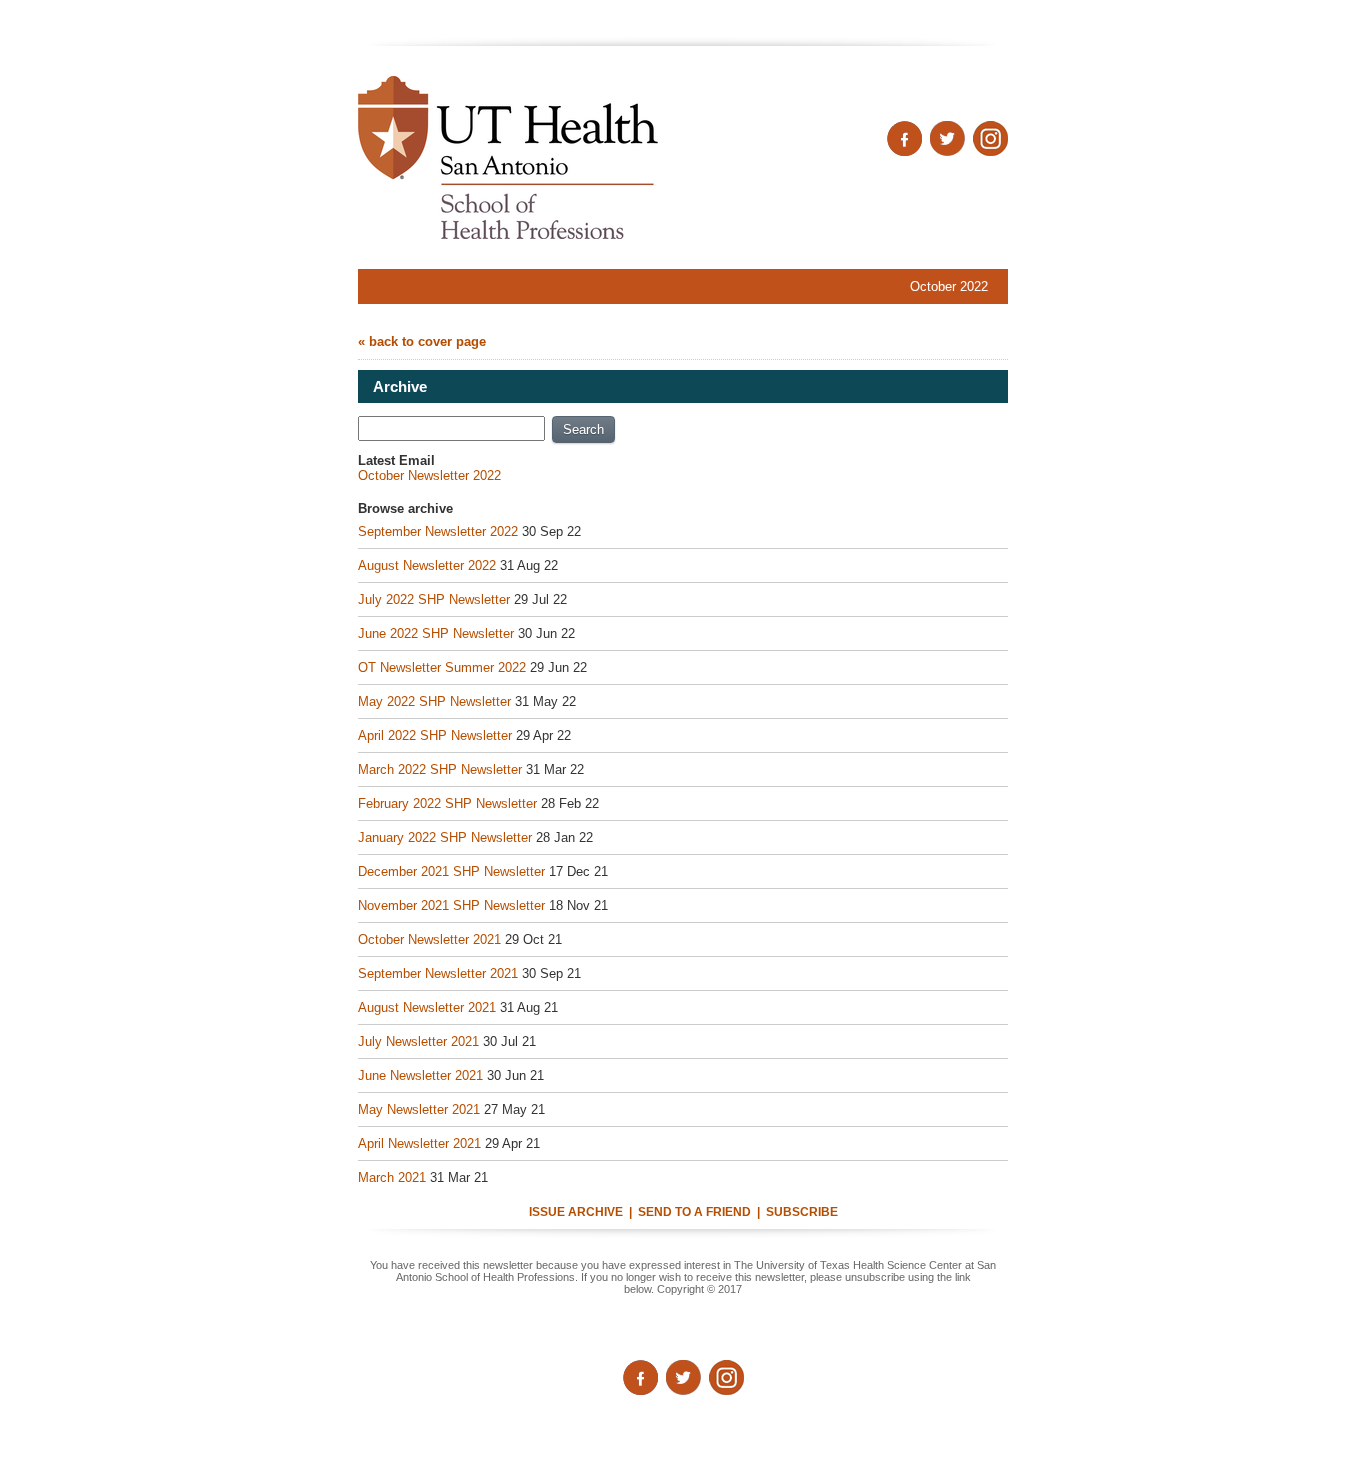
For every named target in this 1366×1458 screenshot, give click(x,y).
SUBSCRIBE (802, 1212)
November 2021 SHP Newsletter (451, 905)
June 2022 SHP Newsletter (436, 633)
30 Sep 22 (551, 531)
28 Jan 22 (564, 837)
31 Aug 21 (529, 1007)
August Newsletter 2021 (427, 1007)
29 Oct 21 (533, 939)
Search (583, 429)
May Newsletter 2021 (419, 1109)
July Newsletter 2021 (418, 1041)
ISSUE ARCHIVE (576, 1212)
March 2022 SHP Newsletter (440, 769)
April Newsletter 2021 (419, 1143)
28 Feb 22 (570, 803)
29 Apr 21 (512, 1143)
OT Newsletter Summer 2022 (442, 667)
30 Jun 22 (546, 633)
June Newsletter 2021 (420, 1075)
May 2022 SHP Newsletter (434, 701)
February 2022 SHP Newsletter (447, 803)
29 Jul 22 (540, 599)
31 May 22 (545, 701)
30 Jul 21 (509, 1041)
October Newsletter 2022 (429, 475)
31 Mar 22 (555, 769)
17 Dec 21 (578, 871)
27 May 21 (514, 1109)
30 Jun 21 (515, 1075)
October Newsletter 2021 (429, 939)
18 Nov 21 (578, 905)
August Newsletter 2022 (427, 565)
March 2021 (392, 1177)
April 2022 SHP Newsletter (435, 735)
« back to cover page (422, 341)
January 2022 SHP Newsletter (445, 837)
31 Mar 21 (459, 1177)
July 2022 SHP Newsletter (434, 599)
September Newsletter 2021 (438, 973)
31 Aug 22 (529, 565)
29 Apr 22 (543, 735)
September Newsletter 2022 (438, 531)
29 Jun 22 (558, 667)
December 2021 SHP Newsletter (451, 871)
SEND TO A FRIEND (694, 1212)
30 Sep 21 (551, 973)
